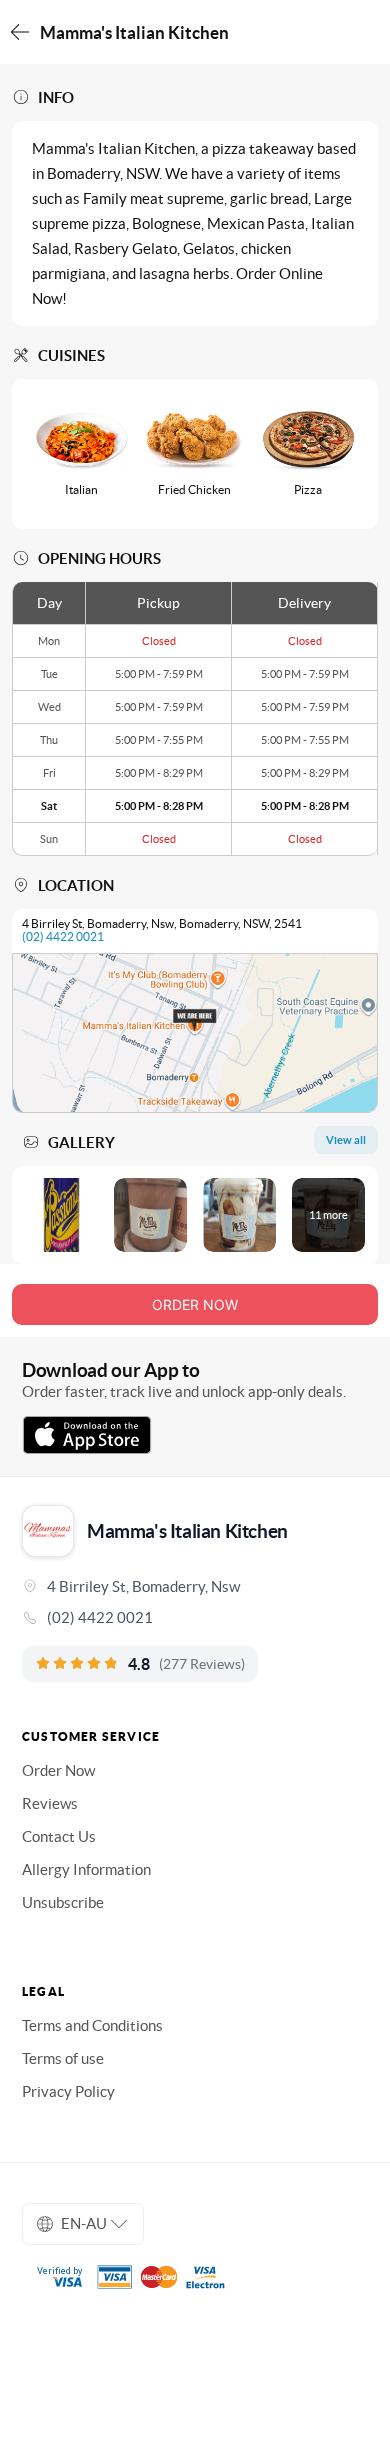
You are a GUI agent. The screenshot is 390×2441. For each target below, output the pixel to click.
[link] (195, 1618)
